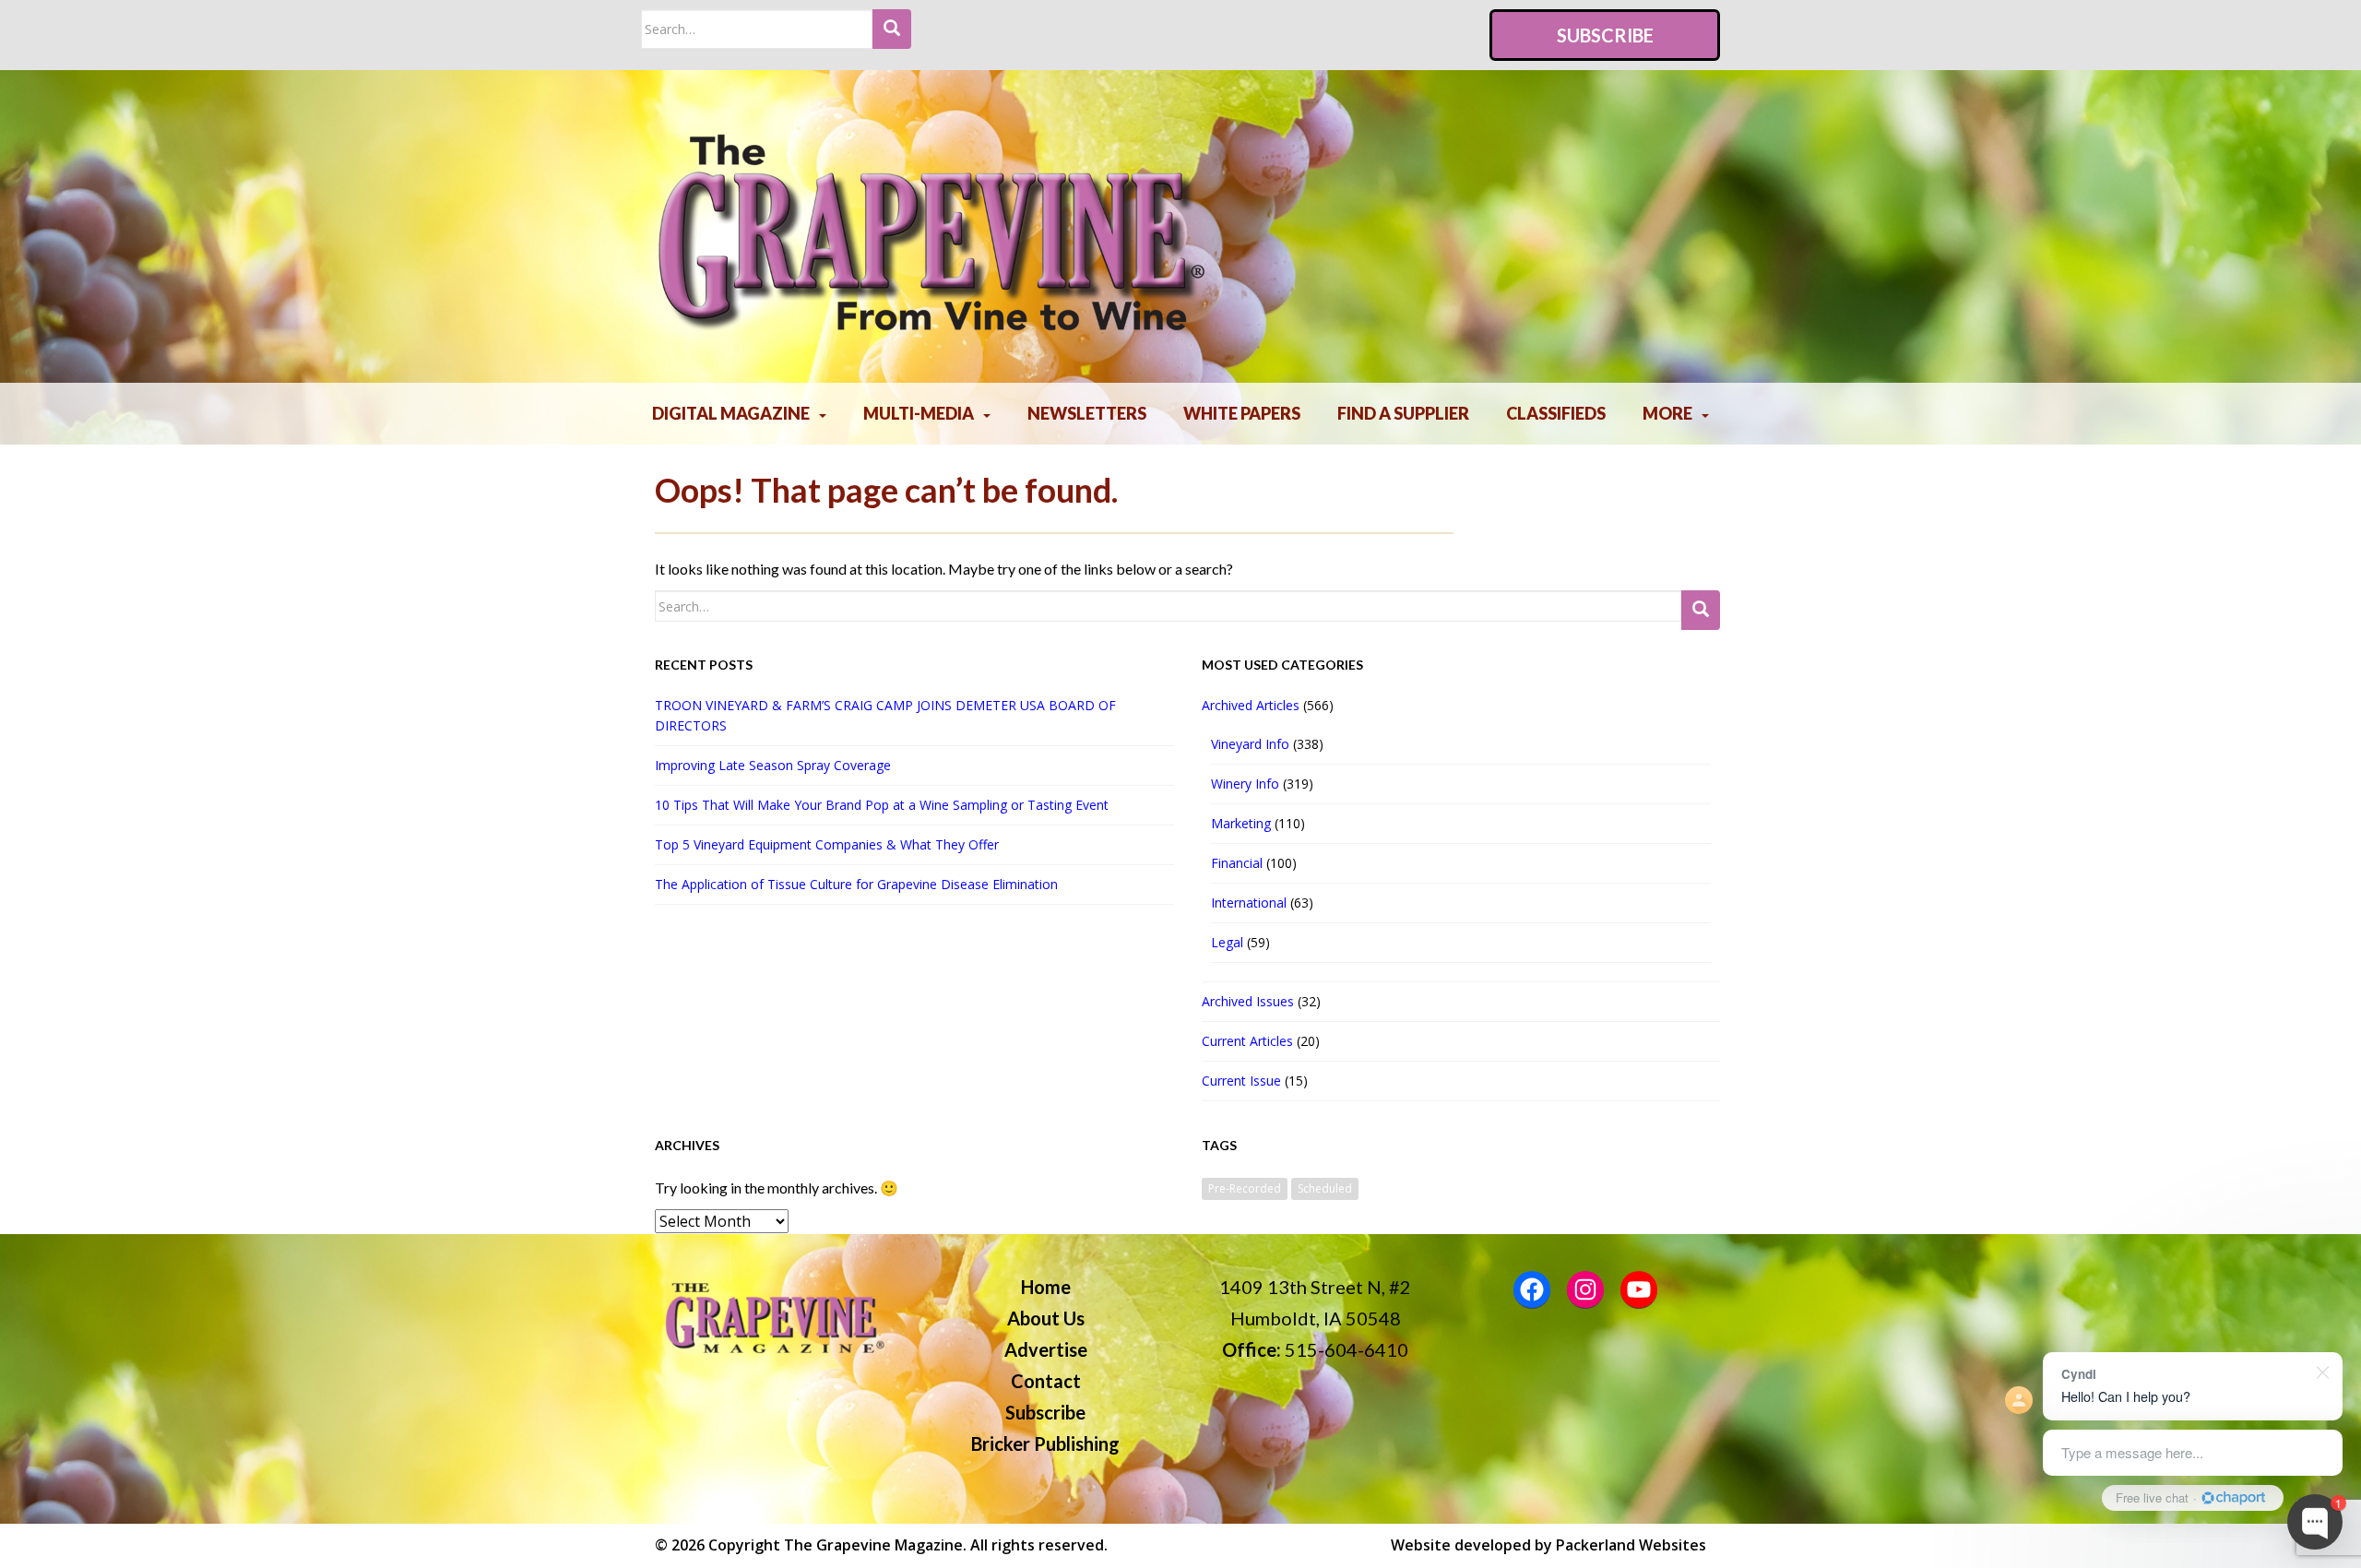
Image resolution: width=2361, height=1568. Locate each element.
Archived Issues (1248, 1001)
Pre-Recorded (1245, 1188)
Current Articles (1247, 1041)
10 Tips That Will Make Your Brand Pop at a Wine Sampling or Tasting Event (882, 805)
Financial (1237, 863)
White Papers (1242, 413)
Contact (1046, 1381)
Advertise (1046, 1349)
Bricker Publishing (1045, 1443)
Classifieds (1556, 413)
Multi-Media (919, 413)
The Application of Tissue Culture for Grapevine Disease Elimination (856, 884)
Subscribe (1605, 35)
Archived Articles (1251, 705)
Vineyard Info (1250, 744)
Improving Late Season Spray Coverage (777, 765)
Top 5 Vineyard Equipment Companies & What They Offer (827, 844)
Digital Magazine (731, 413)
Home (1046, 1287)
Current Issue (1241, 1081)
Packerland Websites (1631, 1545)
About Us (1046, 1318)
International (1249, 903)
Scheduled (1325, 1188)
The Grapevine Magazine (873, 1545)
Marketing (1241, 823)
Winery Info (1245, 784)
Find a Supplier (1403, 413)
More (1667, 413)
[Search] (892, 29)
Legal (1227, 942)
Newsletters (1087, 413)
